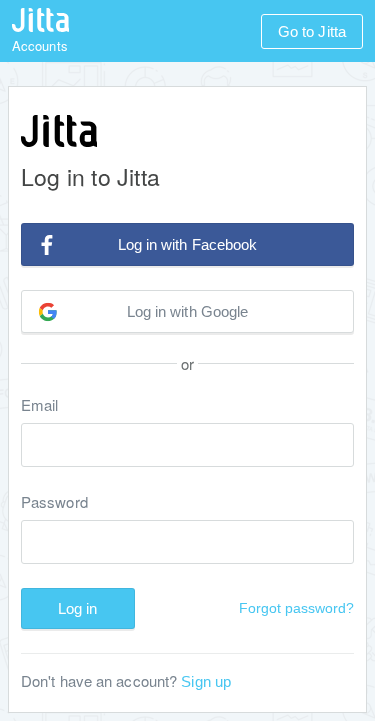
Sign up (206, 681)
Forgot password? (296, 608)
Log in (78, 608)
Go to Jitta (312, 31)
